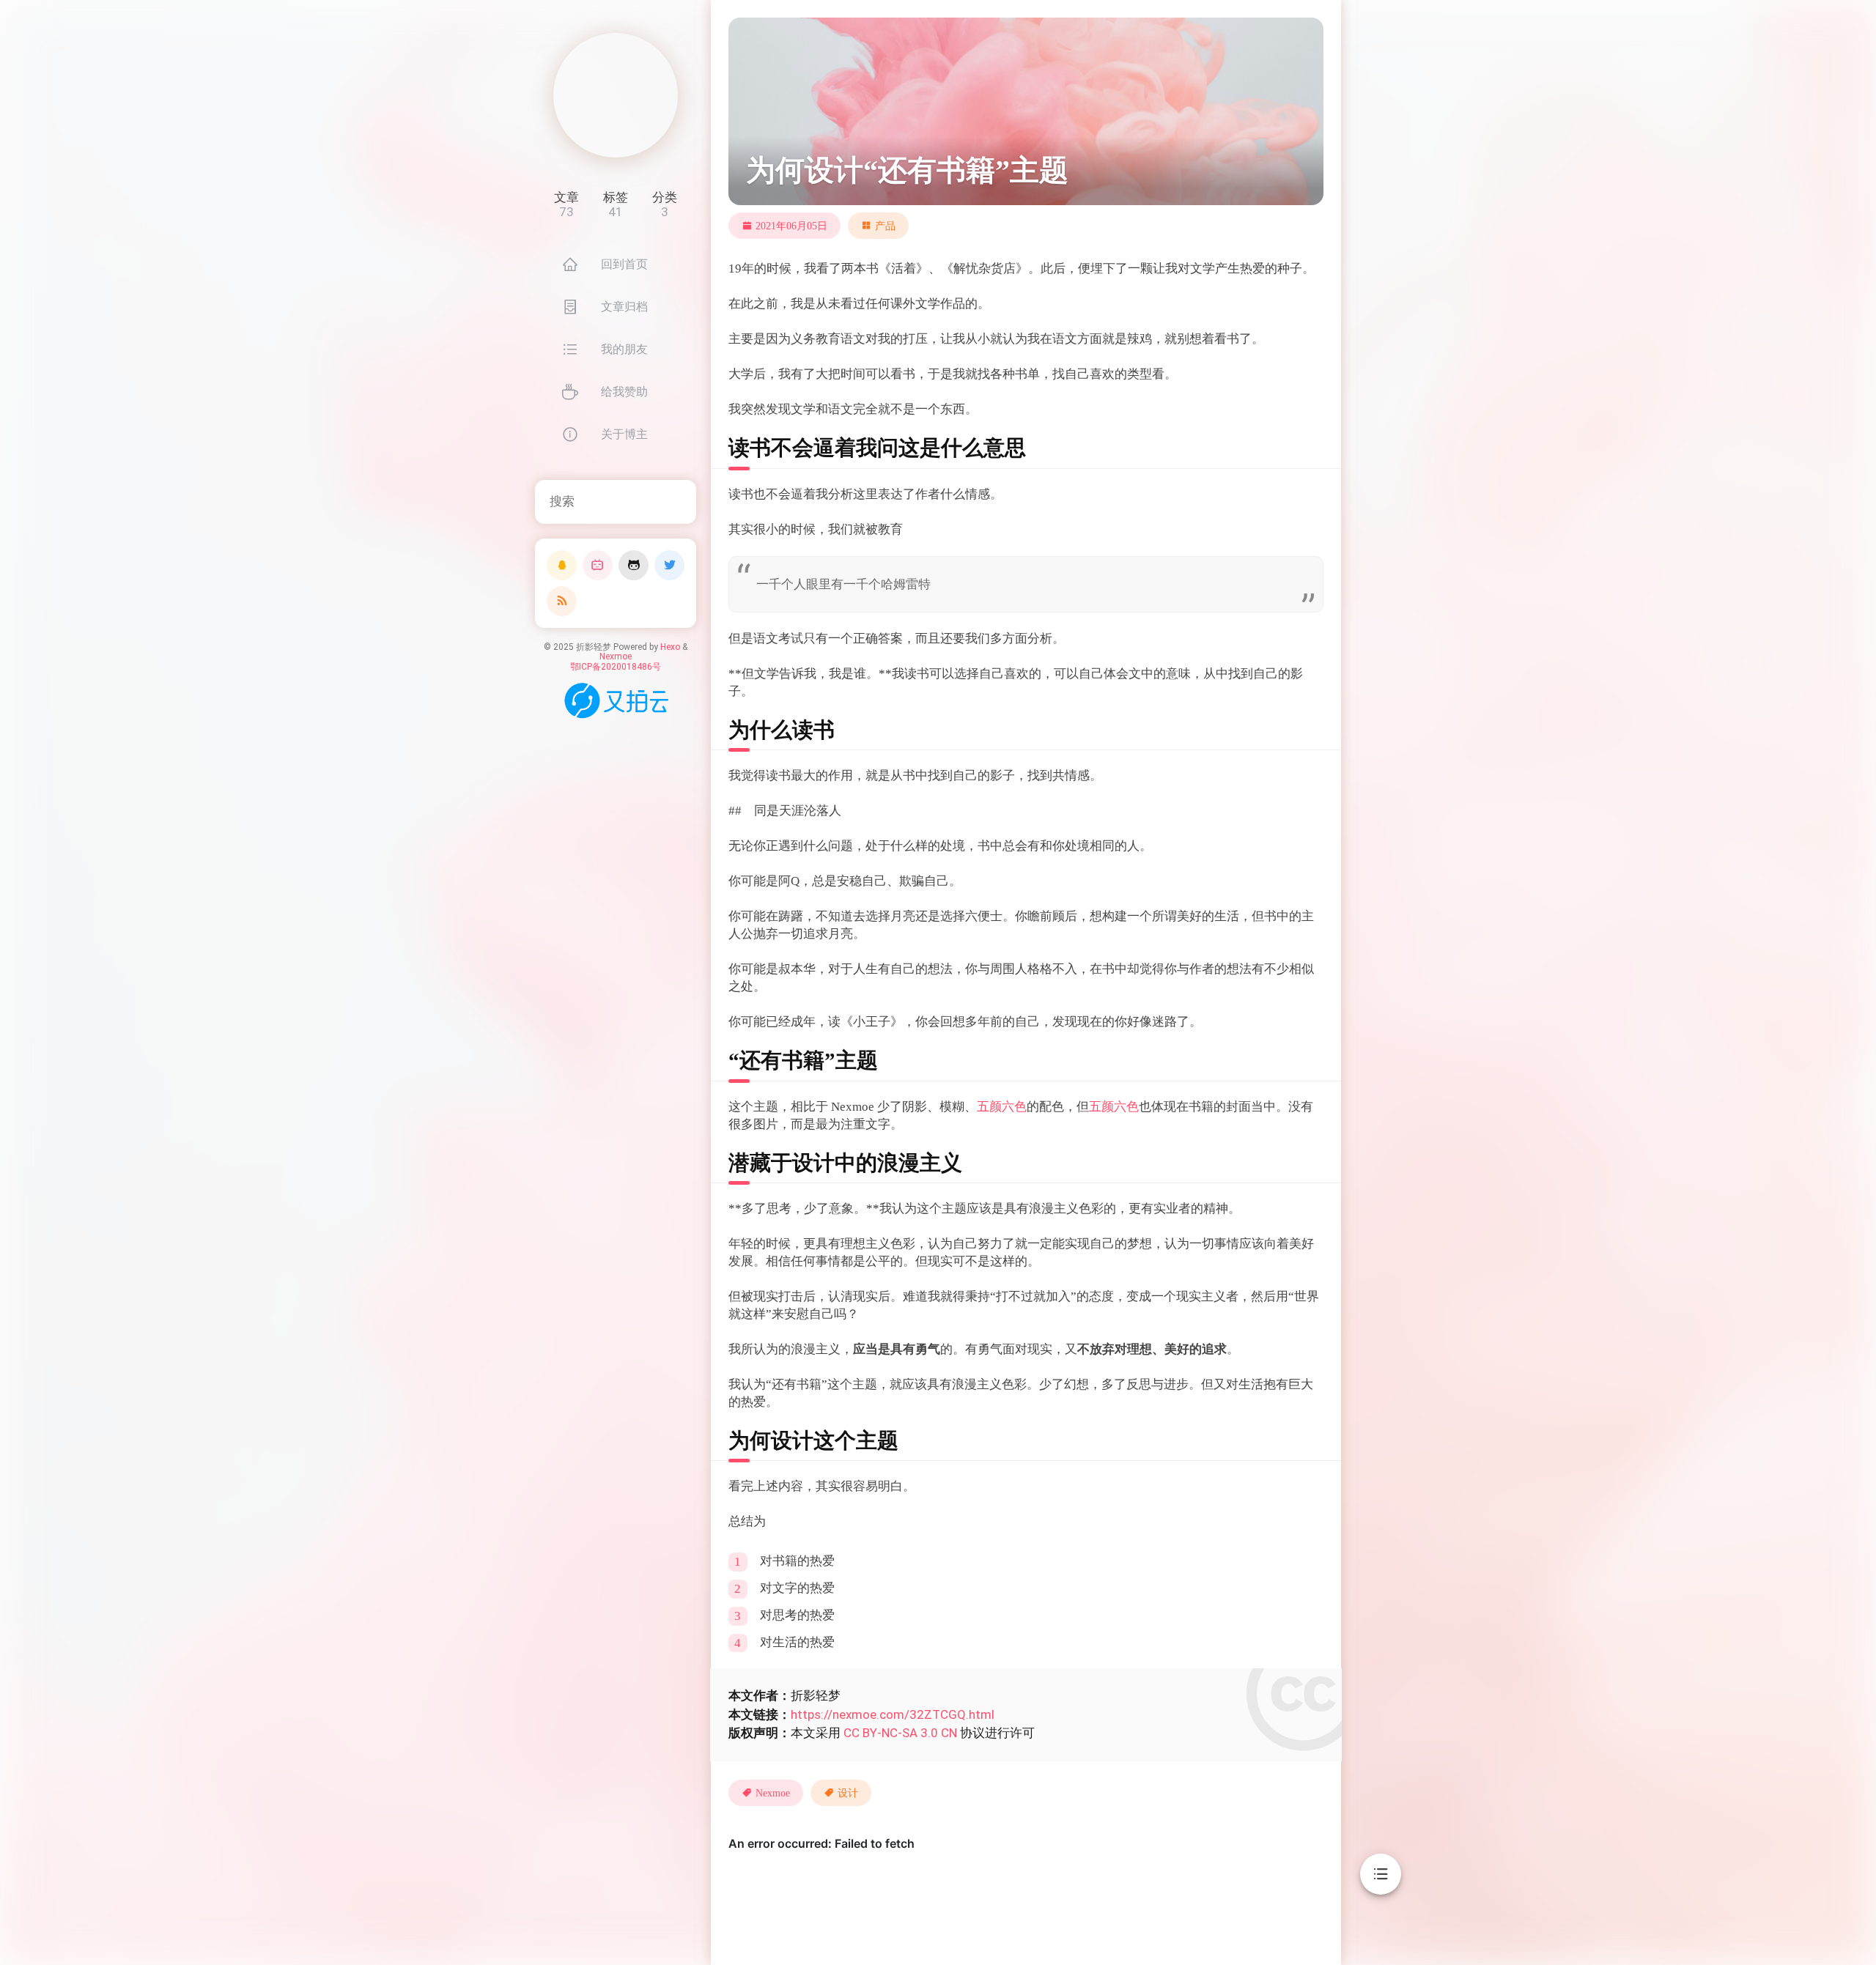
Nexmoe (616, 656)
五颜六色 (1002, 1107)
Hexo (670, 647)
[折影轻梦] (616, 95)
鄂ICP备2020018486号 (616, 667)
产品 (885, 226)
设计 (848, 1793)
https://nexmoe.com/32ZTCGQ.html (893, 1714)
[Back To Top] (1381, 1921)
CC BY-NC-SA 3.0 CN (900, 1733)
